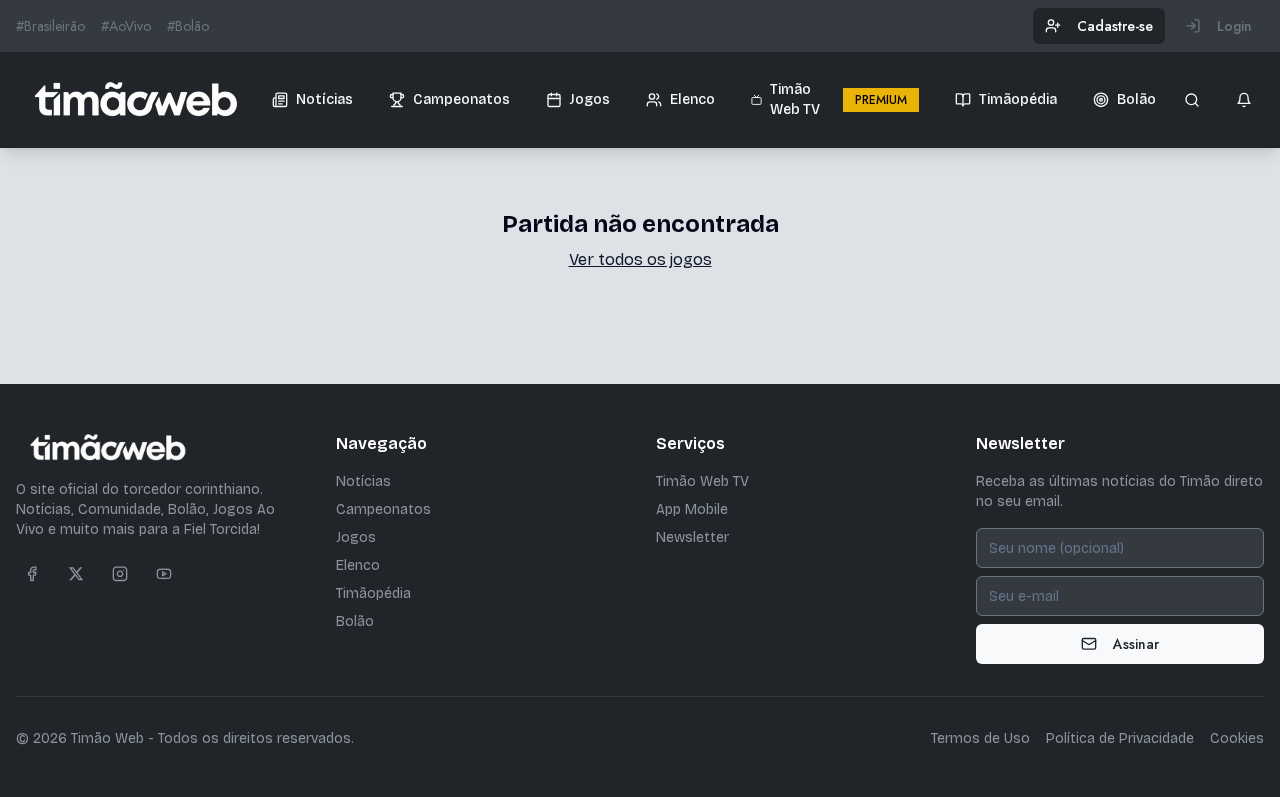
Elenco (358, 565)
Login (1234, 26)
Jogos (356, 537)
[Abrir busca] (1192, 100)
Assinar (1136, 644)
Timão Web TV (702, 481)
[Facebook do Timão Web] (32, 574)
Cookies (1237, 738)
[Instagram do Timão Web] (120, 574)
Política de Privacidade (1120, 738)
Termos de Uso (980, 738)
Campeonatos (383, 509)
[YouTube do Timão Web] (164, 574)
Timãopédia (373, 593)
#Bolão (188, 26)
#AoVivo (126, 26)
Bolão (355, 621)
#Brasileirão (50, 26)
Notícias (363, 481)
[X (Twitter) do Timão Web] (76, 574)
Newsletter (692, 537)
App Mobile (692, 509)
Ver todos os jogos (640, 259)
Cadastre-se (1115, 26)
